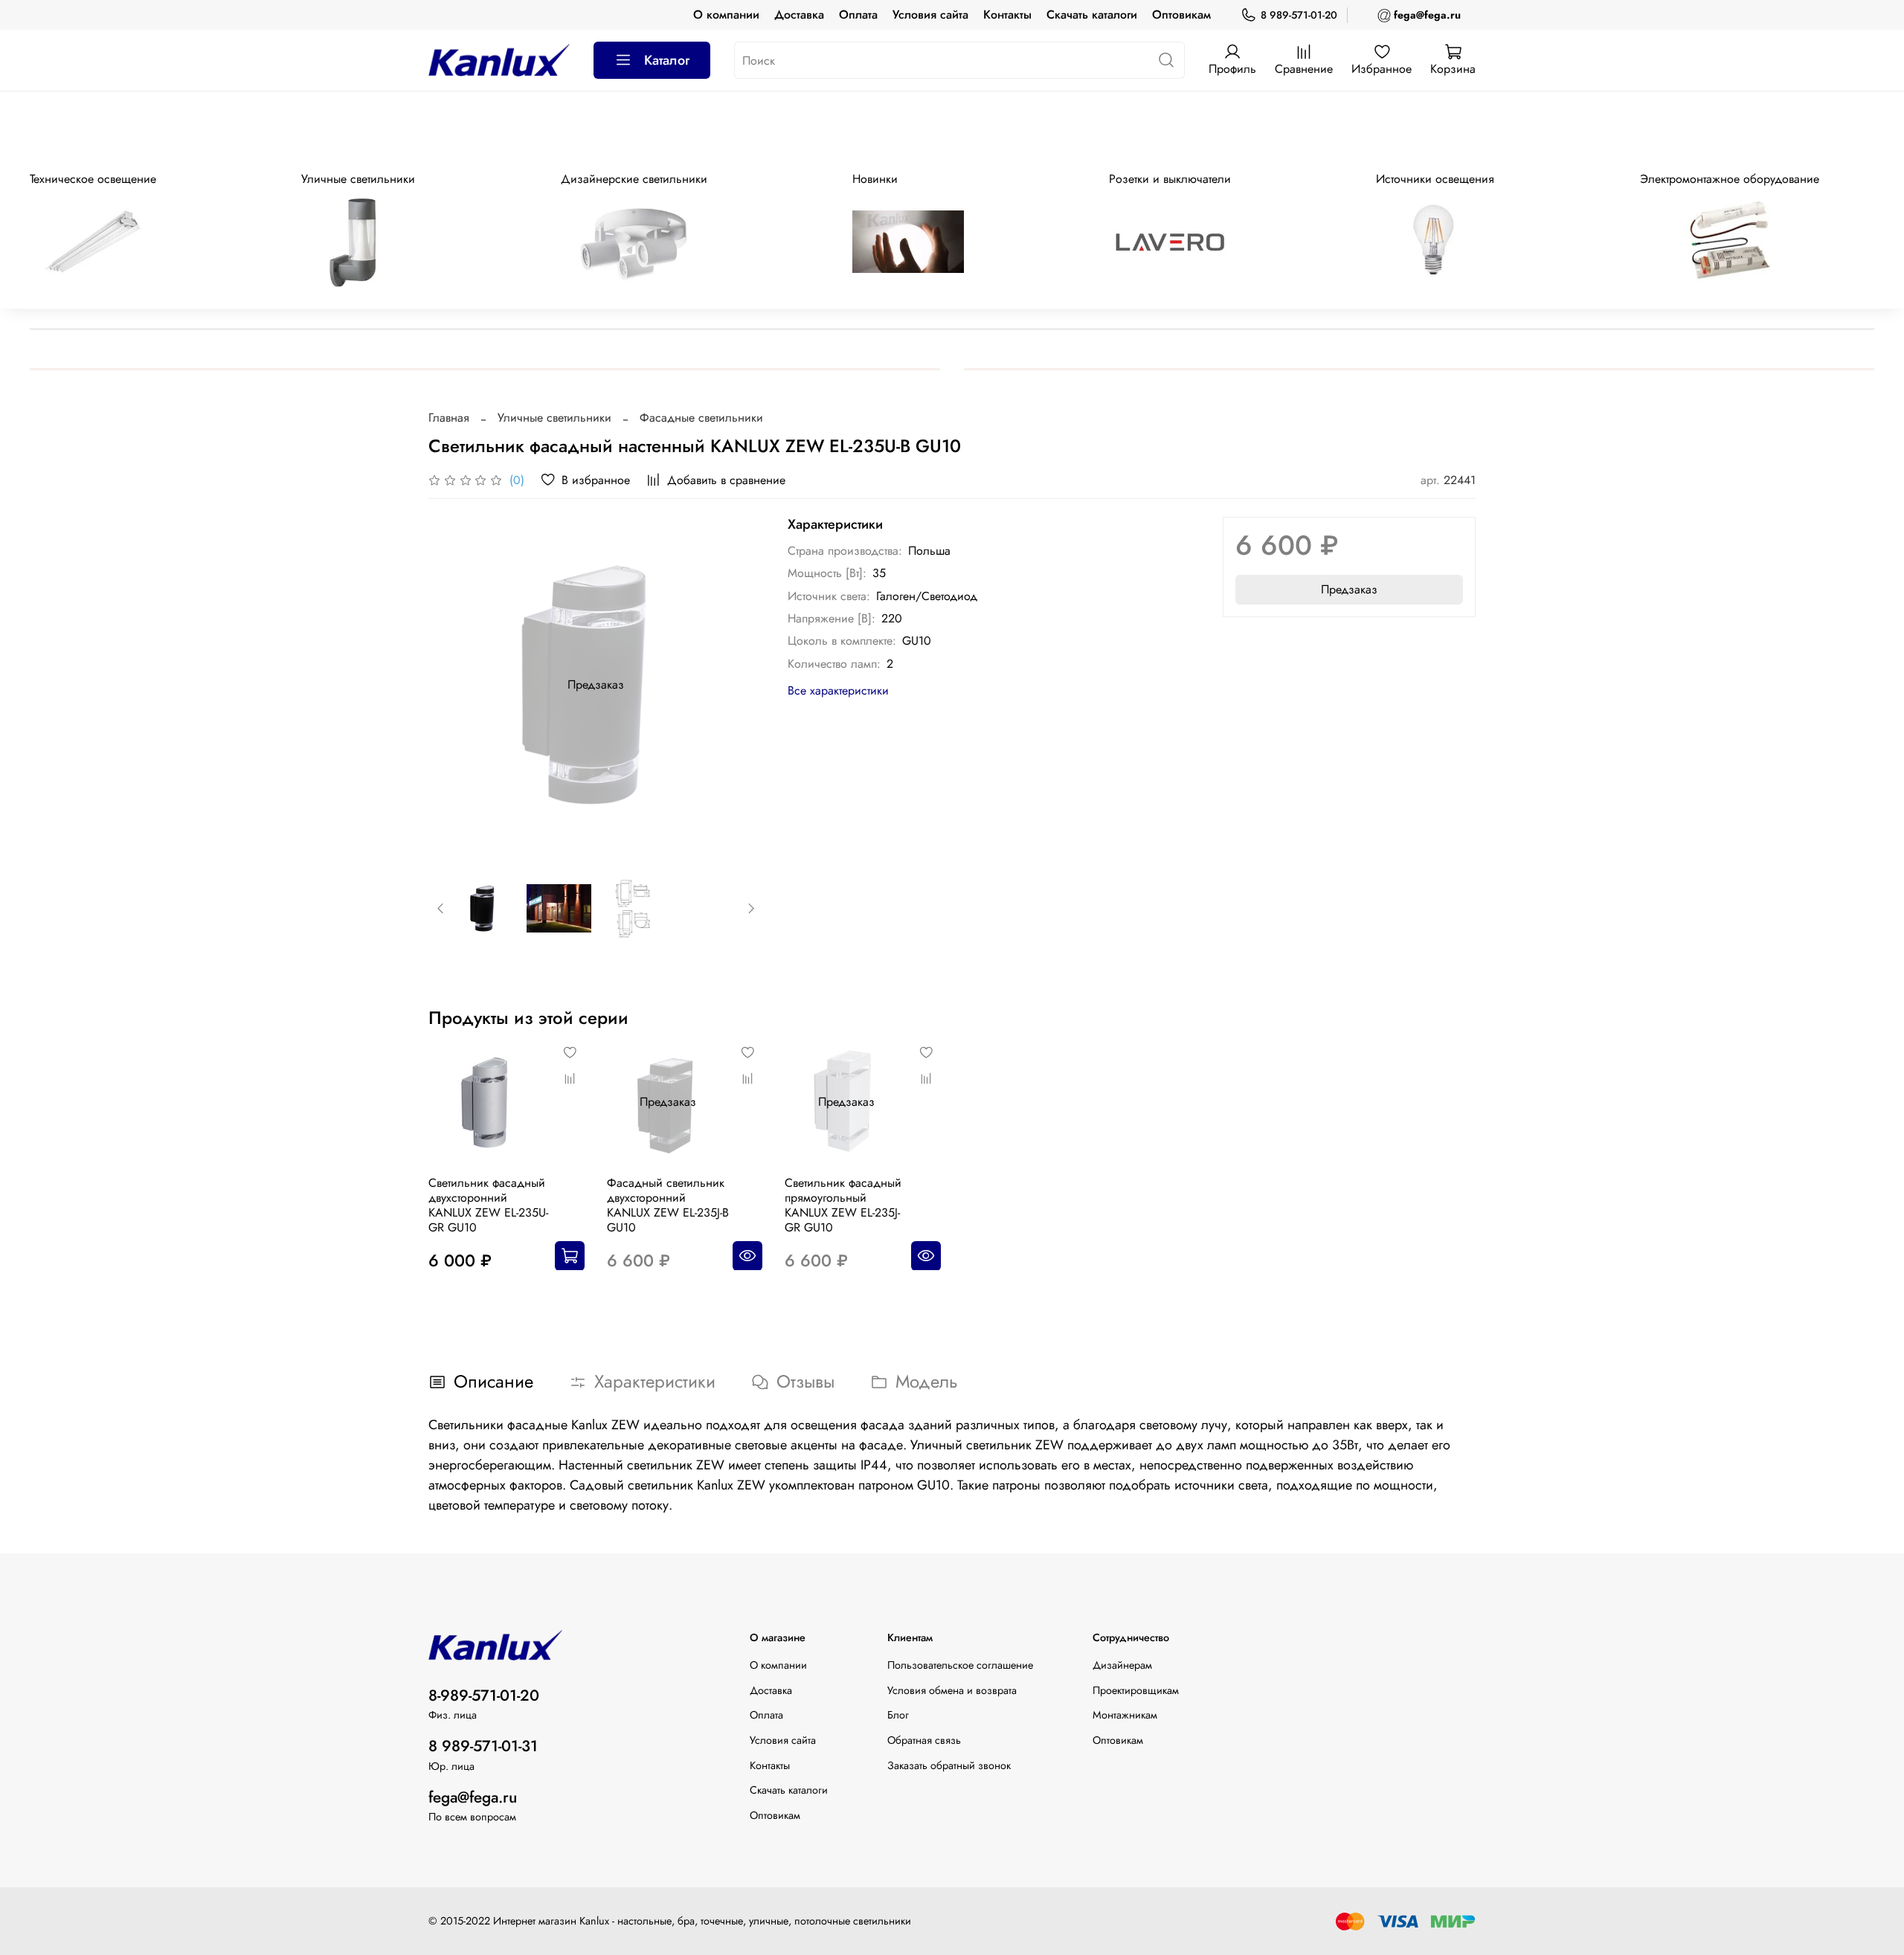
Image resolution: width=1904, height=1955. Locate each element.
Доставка (799, 15)
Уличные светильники (554, 418)
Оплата (858, 15)
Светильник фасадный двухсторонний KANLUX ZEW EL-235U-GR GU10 (488, 1204)
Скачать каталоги (1092, 15)
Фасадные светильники (701, 418)
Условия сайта (930, 15)
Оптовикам (1181, 15)
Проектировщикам (1136, 1690)
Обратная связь (924, 1740)
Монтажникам (1125, 1715)
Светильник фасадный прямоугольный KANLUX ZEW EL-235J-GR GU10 (843, 1204)
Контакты (1007, 15)
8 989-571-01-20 (1299, 15)
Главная (449, 418)
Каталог (667, 60)
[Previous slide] (452, 685)
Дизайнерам (1122, 1665)
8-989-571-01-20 (484, 1695)
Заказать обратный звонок (949, 1765)
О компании (726, 15)
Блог (898, 1715)
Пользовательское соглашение (960, 1665)
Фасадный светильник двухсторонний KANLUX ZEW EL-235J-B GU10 (668, 1204)
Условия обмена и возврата (952, 1690)
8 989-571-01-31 (483, 1746)
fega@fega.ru (473, 1797)
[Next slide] (740, 685)
